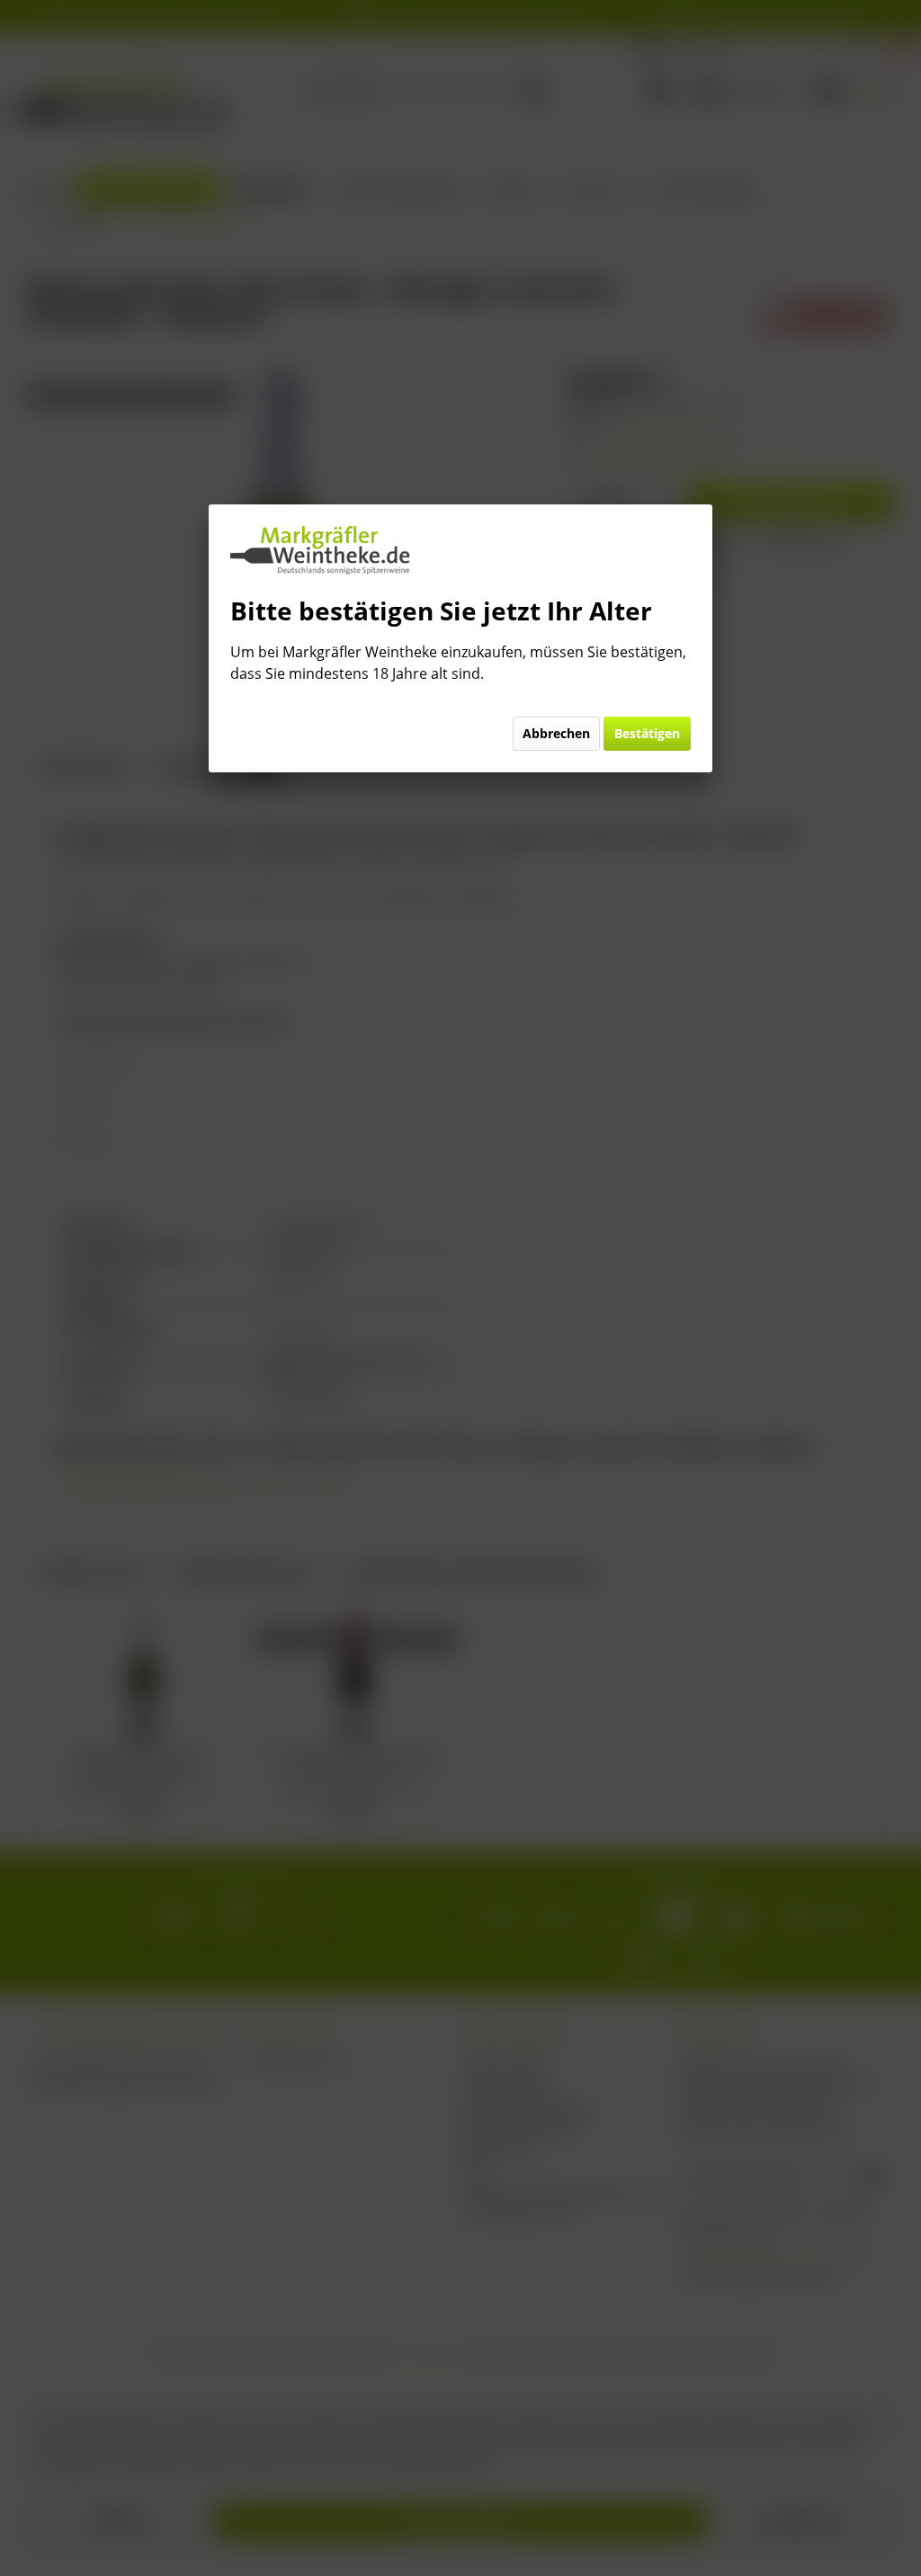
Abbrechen (556, 733)
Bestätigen (647, 733)
